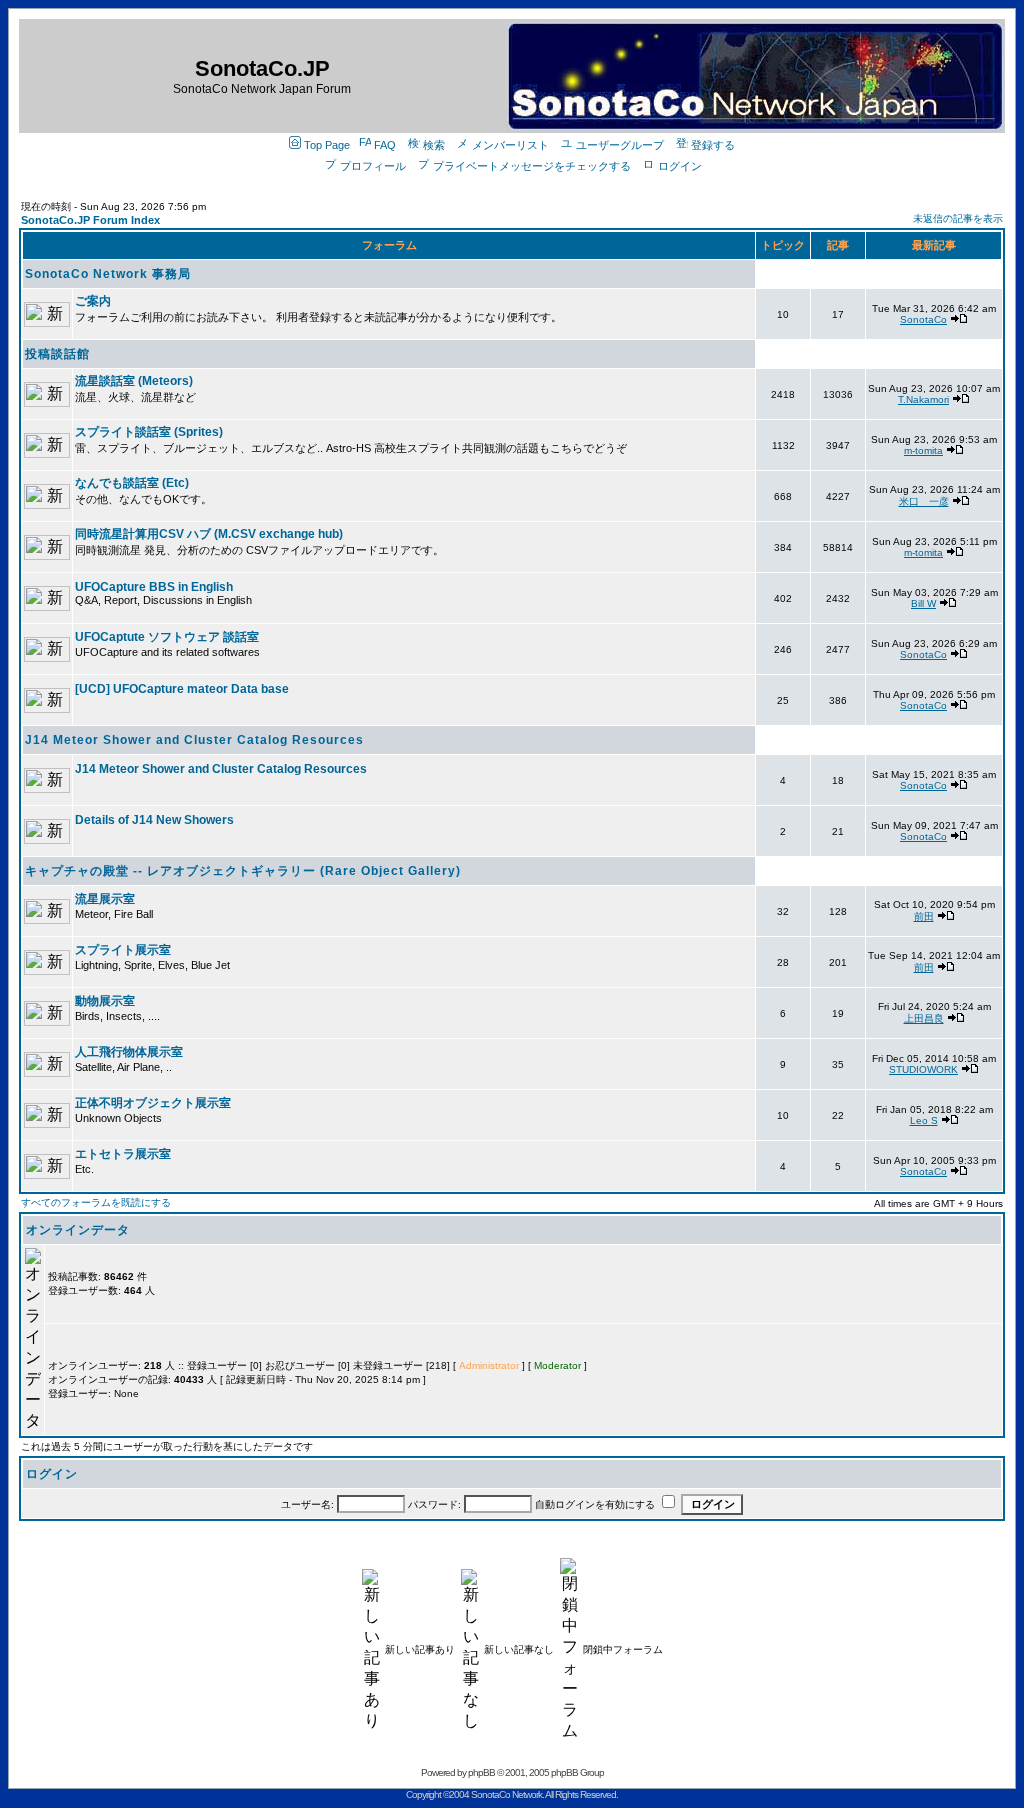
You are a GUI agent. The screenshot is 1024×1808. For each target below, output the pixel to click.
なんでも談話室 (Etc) (132, 483)
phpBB (481, 1772)
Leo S (924, 1120)
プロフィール (373, 166)
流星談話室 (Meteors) (134, 381)
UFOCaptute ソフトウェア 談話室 (167, 637)
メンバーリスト (510, 145)
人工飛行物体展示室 (129, 1052)
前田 (924, 916)
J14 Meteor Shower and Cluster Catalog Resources (194, 740)
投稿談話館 (57, 354)
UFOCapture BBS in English (154, 587)
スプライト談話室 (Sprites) (149, 432)
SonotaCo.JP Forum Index (90, 220)
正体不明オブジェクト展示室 (153, 1103)
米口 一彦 (924, 501)
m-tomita (923, 450)
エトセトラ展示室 (123, 1154)
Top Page (327, 145)
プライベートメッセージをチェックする (532, 166)
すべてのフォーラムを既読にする (96, 1202)
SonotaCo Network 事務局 (108, 274)
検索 (434, 145)
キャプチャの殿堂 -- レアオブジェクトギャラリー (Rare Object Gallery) (243, 871)
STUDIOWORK (923, 1069)
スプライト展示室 (123, 950)
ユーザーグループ (620, 145)
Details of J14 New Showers (154, 820)
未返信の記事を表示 (958, 218)
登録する (713, 145)
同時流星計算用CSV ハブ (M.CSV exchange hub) (209, 534)
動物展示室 (105, 1001)
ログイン (680, 166)
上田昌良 (924, 1018)
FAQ (385, 145)
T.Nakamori (923, 399)
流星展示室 (105, 899)
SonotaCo (923, 319)
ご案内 (93, 301)
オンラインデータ (78, 1230)
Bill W (923, 603)
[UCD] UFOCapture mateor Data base (182, 689)
